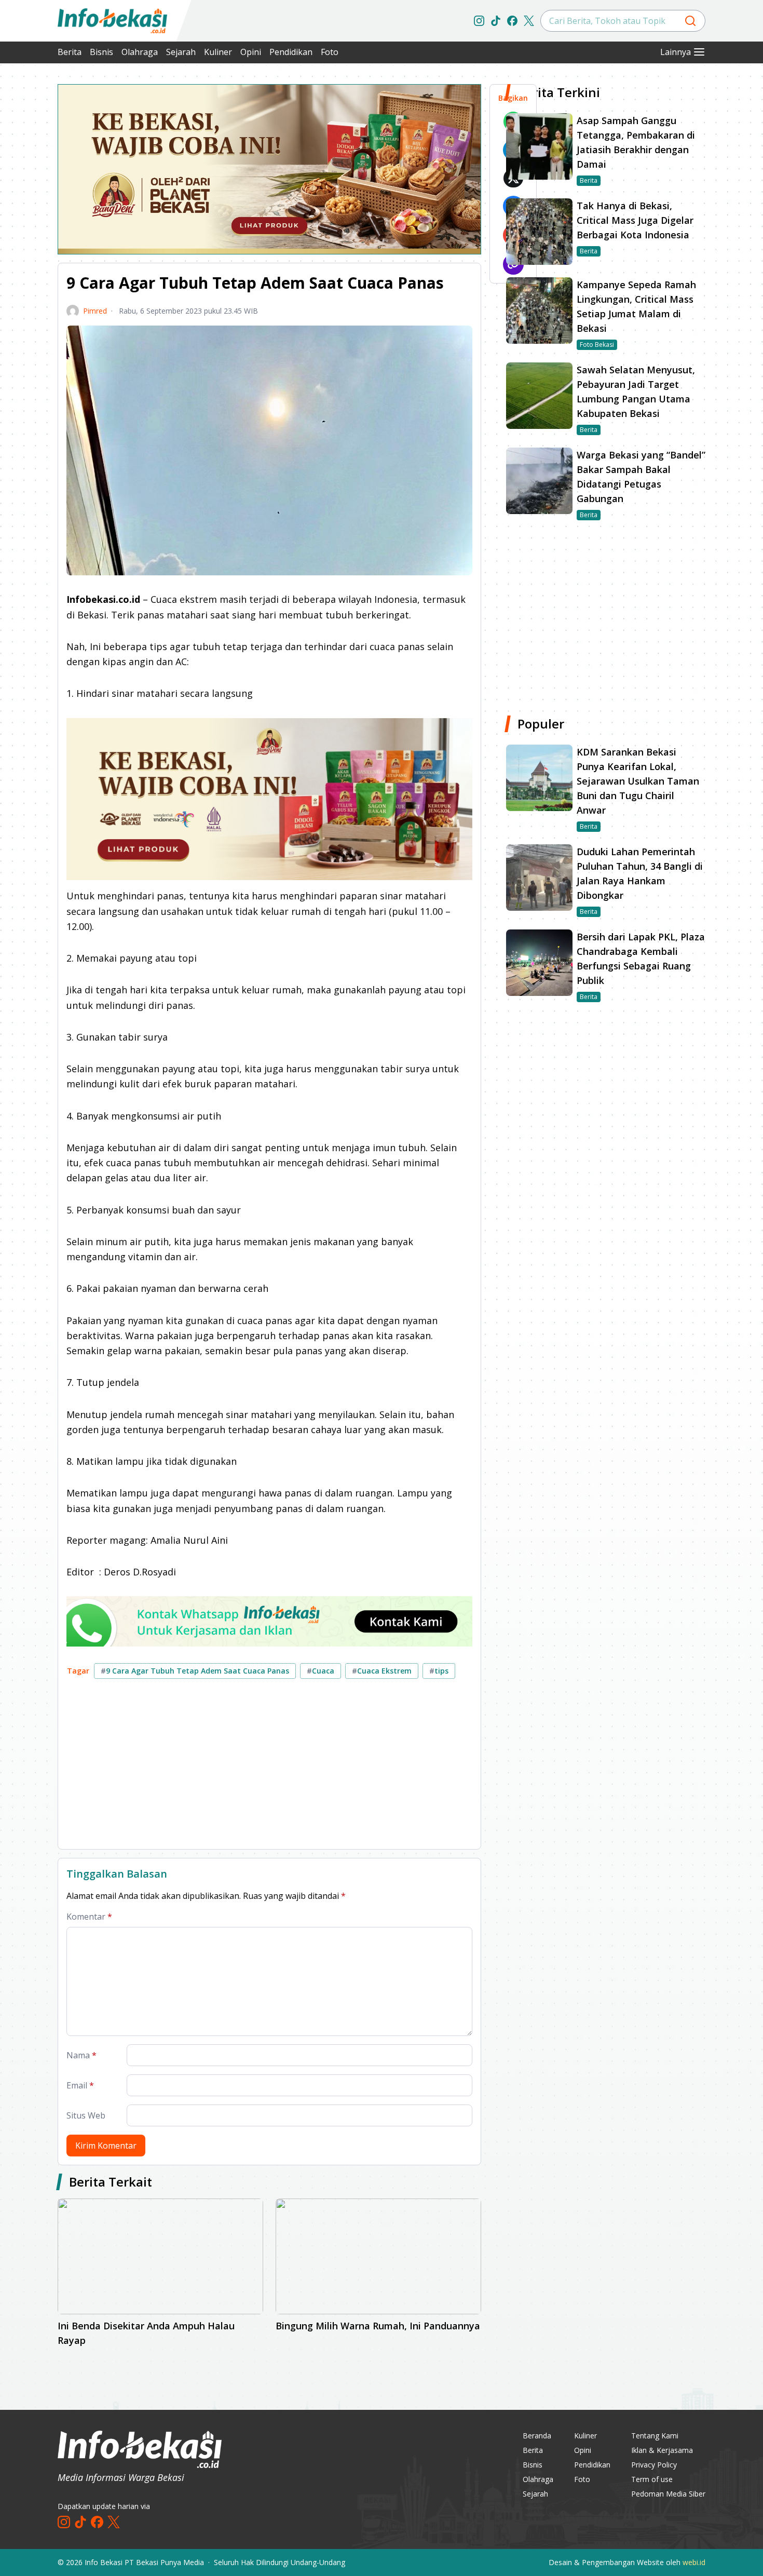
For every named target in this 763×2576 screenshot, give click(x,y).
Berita (70, 52)
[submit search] (690, 21)
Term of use (652, 2479)
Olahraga (140, 52)
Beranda (537, 2436)
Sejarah (181, 52)
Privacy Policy (654, 2465)
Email (80, 2085)
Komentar (89, 1917)
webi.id (694, 2562)
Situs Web (86, 2115)
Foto (330, 52)
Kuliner (218, 52)
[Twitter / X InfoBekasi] (529, 21)
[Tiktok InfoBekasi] (496, 21)
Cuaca (321, 1671)
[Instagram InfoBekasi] (479, 21)
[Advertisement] (269, 1768)
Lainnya (676, 52)
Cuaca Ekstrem (382, 1671)
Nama (81, 2055)
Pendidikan (291, 52)
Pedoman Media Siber (668, 2494)
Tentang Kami (655, 2436)
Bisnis (101, 52)
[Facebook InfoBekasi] (512, 21)
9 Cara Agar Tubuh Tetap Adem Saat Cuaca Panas (195, 1671)
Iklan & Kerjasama (662, 2450)
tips (439, 1671)
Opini (251, 52)
